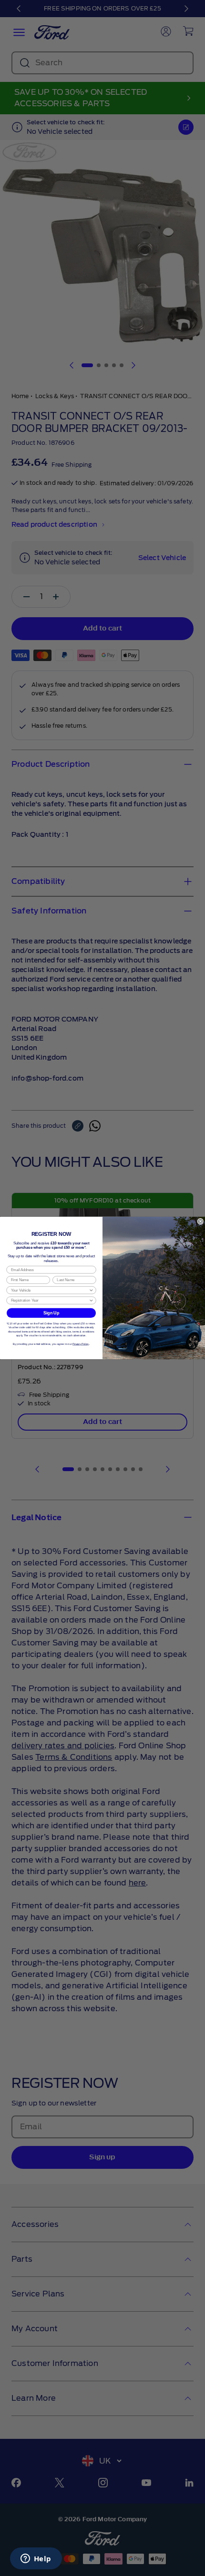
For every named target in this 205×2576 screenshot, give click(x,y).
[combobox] (50, 1290)
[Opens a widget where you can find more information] (36, 2559)
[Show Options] (91, 1290)
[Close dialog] (200, 1221)
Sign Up (51, 1313)
